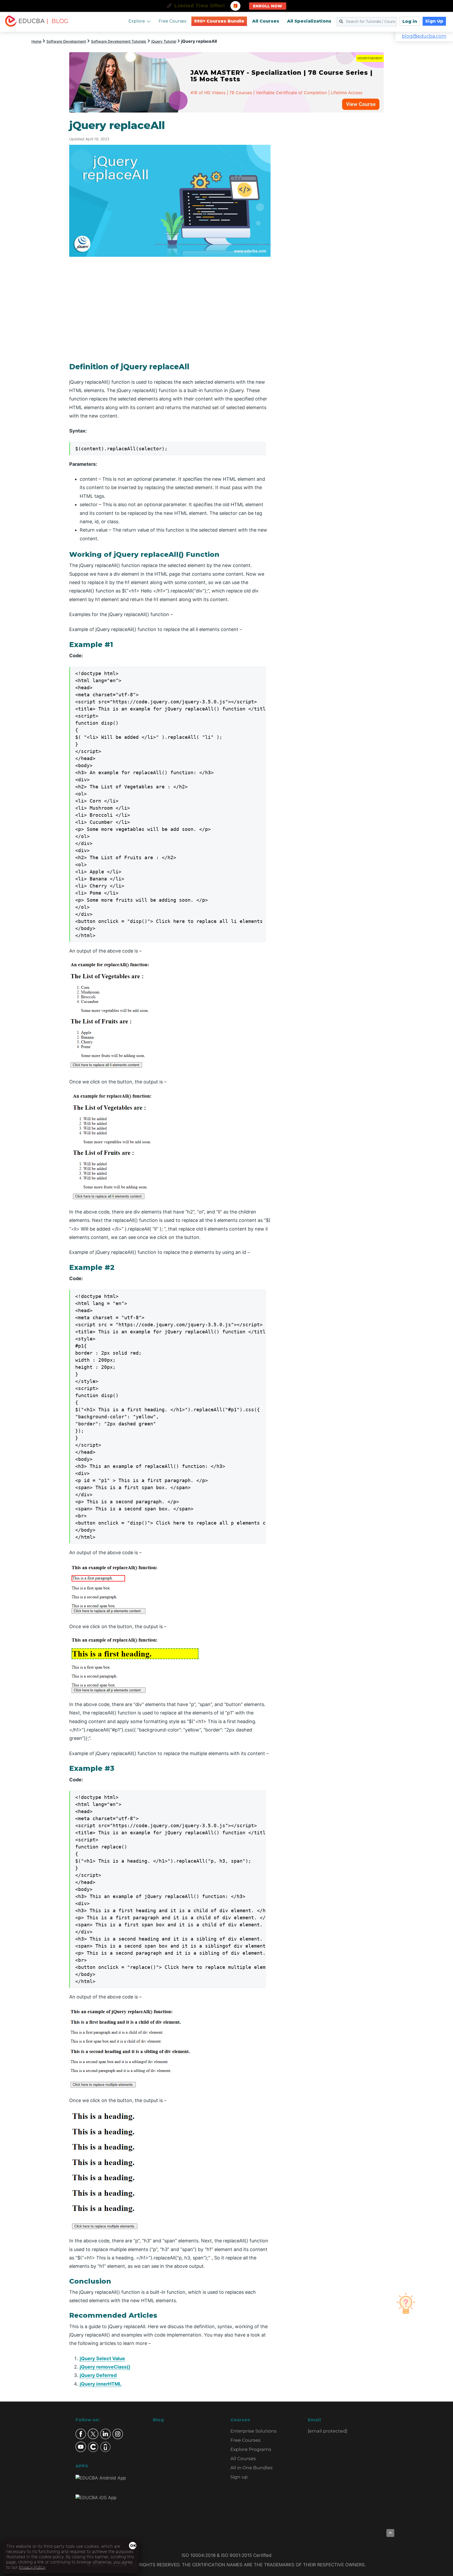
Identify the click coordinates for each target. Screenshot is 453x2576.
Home (36, 41)
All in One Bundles (252, 2468)
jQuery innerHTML (101, 2384)
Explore (137, 21)
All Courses (266, 21)
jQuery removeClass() (105, 2367)
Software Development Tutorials (119, 41)
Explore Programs (251, 2449)
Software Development (66, 41)
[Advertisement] (333, 198)
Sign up (239, 2477)
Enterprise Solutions (254, 2431)
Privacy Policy (32, 2567)
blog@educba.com (424, 36)
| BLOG (57, 21)
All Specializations (309, 21)
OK (133, 2546)
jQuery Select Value (102, 2358)
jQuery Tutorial (164, 41)
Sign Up (434, 21)
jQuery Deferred (98, 2375)
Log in (410, 21)
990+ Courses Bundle (219, 21)
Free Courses (172, 21)
